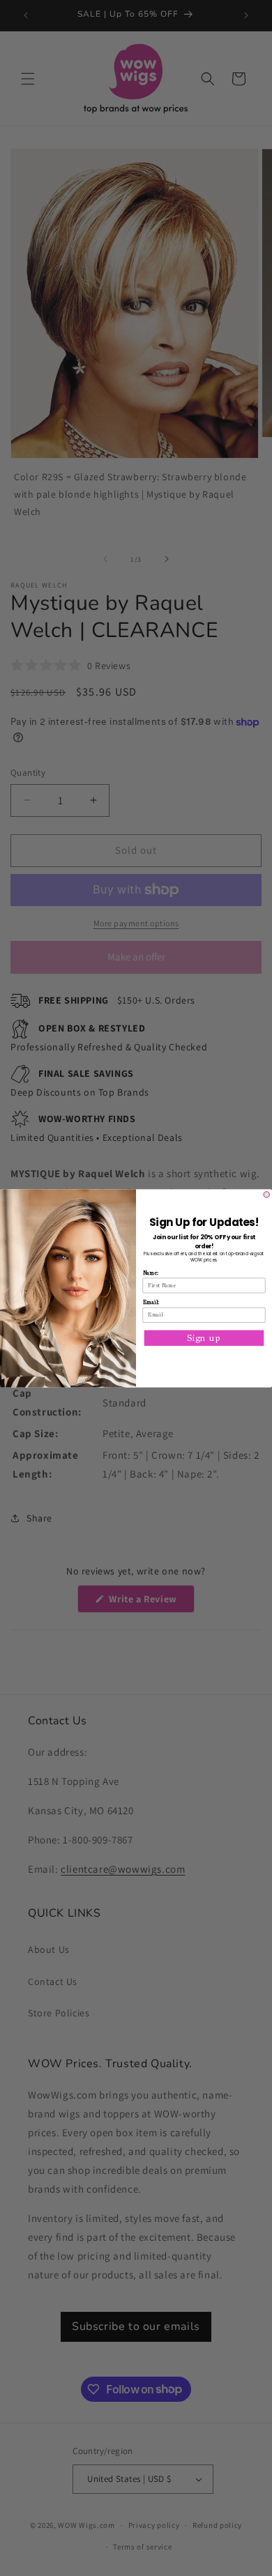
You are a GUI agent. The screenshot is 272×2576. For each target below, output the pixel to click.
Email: (151, 1302)
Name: (151, 1273)
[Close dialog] (267, 1194)
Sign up (204, 1337)
